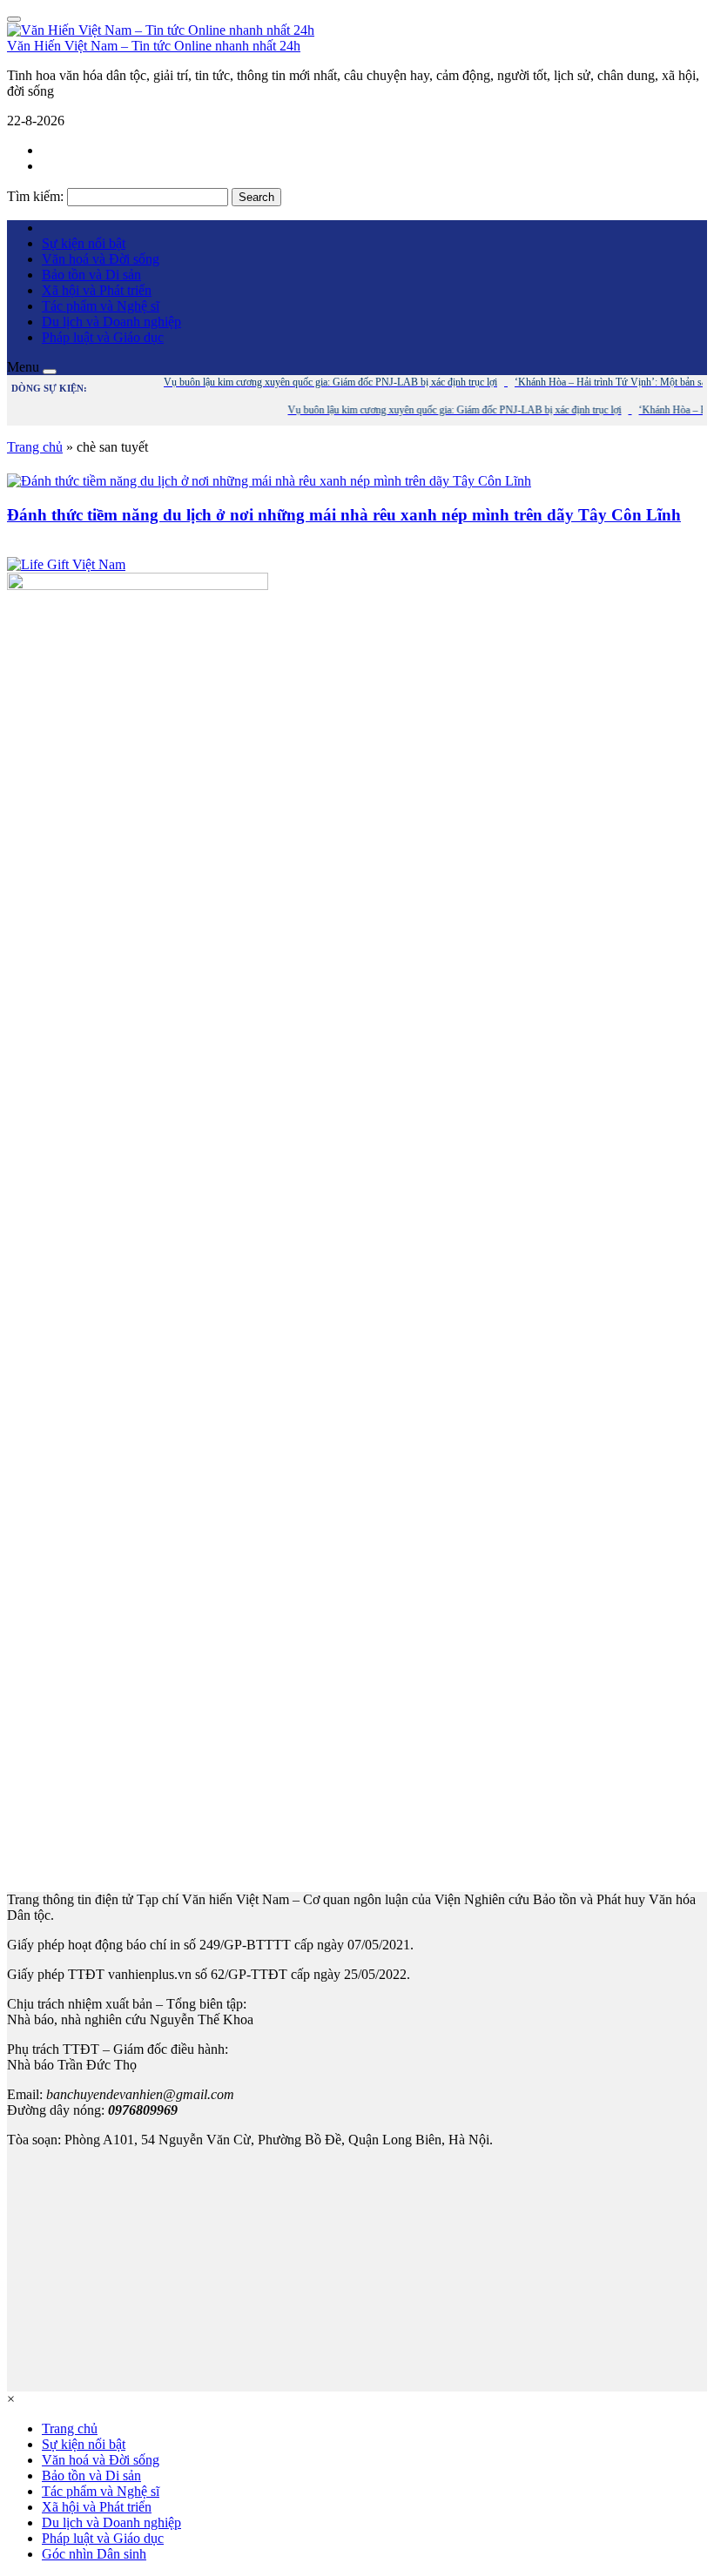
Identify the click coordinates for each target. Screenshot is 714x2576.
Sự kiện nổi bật (84, 243)
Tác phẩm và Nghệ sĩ (101, 306)
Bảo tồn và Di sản (91, 275)
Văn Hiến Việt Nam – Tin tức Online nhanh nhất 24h (154, 46)
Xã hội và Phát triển (97, 290)
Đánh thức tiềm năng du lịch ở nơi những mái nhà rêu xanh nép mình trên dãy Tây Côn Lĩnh (344, 515)
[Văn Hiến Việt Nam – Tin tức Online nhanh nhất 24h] (161, 30)
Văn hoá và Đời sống (101, 259)
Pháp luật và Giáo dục (103, 337)
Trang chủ (35, 447)
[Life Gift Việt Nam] (66, 564)
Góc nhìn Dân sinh (94, 2554)
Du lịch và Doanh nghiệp (111, 322)
